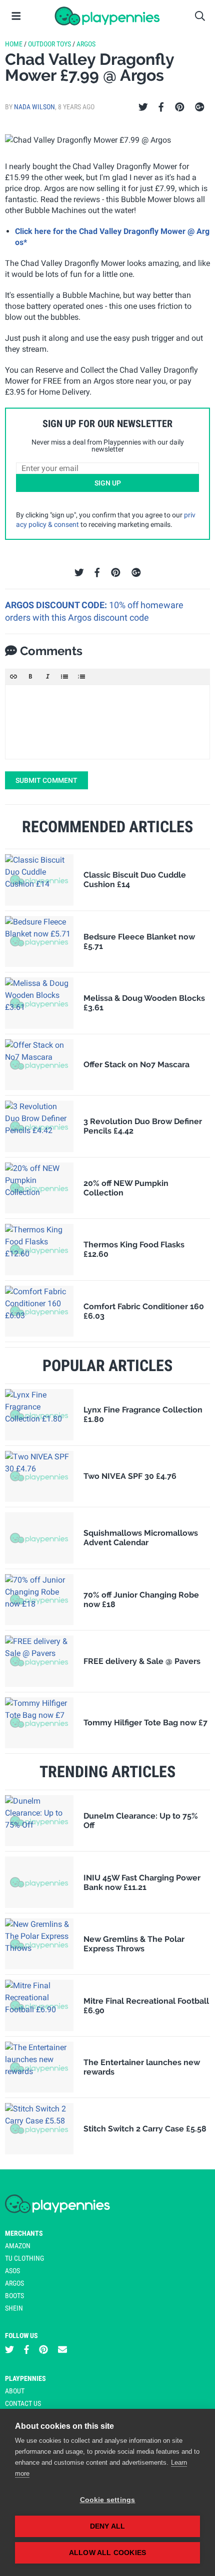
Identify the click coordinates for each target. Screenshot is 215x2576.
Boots (14, 2296)
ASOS (12, 2271)
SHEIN (14, 2308)
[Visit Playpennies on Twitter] (9, 2350)
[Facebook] (161, 107)
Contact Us (23, 2403)
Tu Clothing (24, 2258)
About (15, 2391)
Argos (86, 44)
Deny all (108, 2526)
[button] (13, 677)
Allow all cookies (107, 2553)
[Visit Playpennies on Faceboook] (26, 2350)
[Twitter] (143, 107)
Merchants (24, 2233)
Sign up (108, 483)
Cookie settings (108, 2500)
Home (14, 44)
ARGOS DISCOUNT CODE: (57, 605)
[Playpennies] (107, 16)
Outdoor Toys (49, 44)
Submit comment (46, 780)
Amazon (18, 2246)
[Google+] (200, 107)
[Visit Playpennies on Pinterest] (43, 2350)
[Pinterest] (180, 107)
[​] (107, 722)
